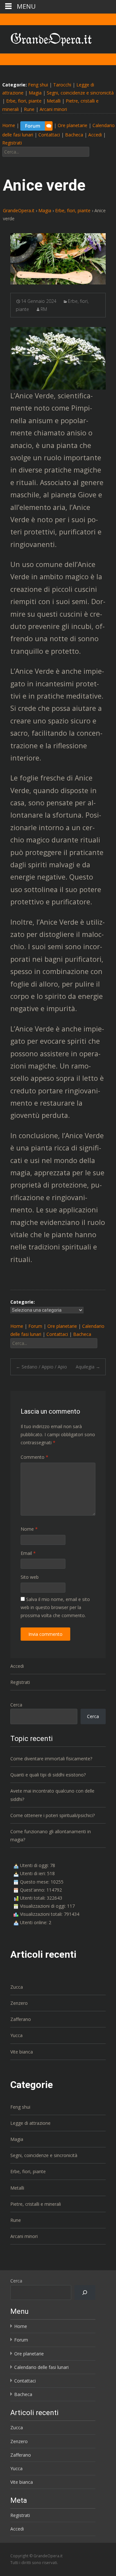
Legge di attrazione (30, 2123)
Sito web (30, 1577)
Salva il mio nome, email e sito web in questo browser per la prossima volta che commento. (55, 1607)
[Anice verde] (58, 259)
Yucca (16, 2035)
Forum (35, 1326)
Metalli (54, 101)
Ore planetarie (72, 125)
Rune (29, 109)
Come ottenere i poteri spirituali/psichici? (53, 1815)
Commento (34, 1457)
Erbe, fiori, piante (24, 101)
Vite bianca (22, 2052)
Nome (29, 1529)
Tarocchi (62, 85)
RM (44, 309)
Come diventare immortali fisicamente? (51, 1759)
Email (28, 1553)
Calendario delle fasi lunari (41, 2367)
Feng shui (38, 85)
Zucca (17, 1987)
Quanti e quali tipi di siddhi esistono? (48, 1775)
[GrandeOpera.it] (46, 38)
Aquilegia (88, 1367)
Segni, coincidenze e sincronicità (80, 93)
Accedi (95, 135)
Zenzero (19, 2003)
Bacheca (74, 135)
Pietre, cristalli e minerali (36, 2204)
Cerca (16, 1705)
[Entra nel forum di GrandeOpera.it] (36, 125)
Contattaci (49, 135)
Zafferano (21, 2019)
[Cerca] (85, 2293)
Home (9, 125)
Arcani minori (53, 109)
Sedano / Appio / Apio (41, 1367)
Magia (35, 93)
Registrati (12, 143)
